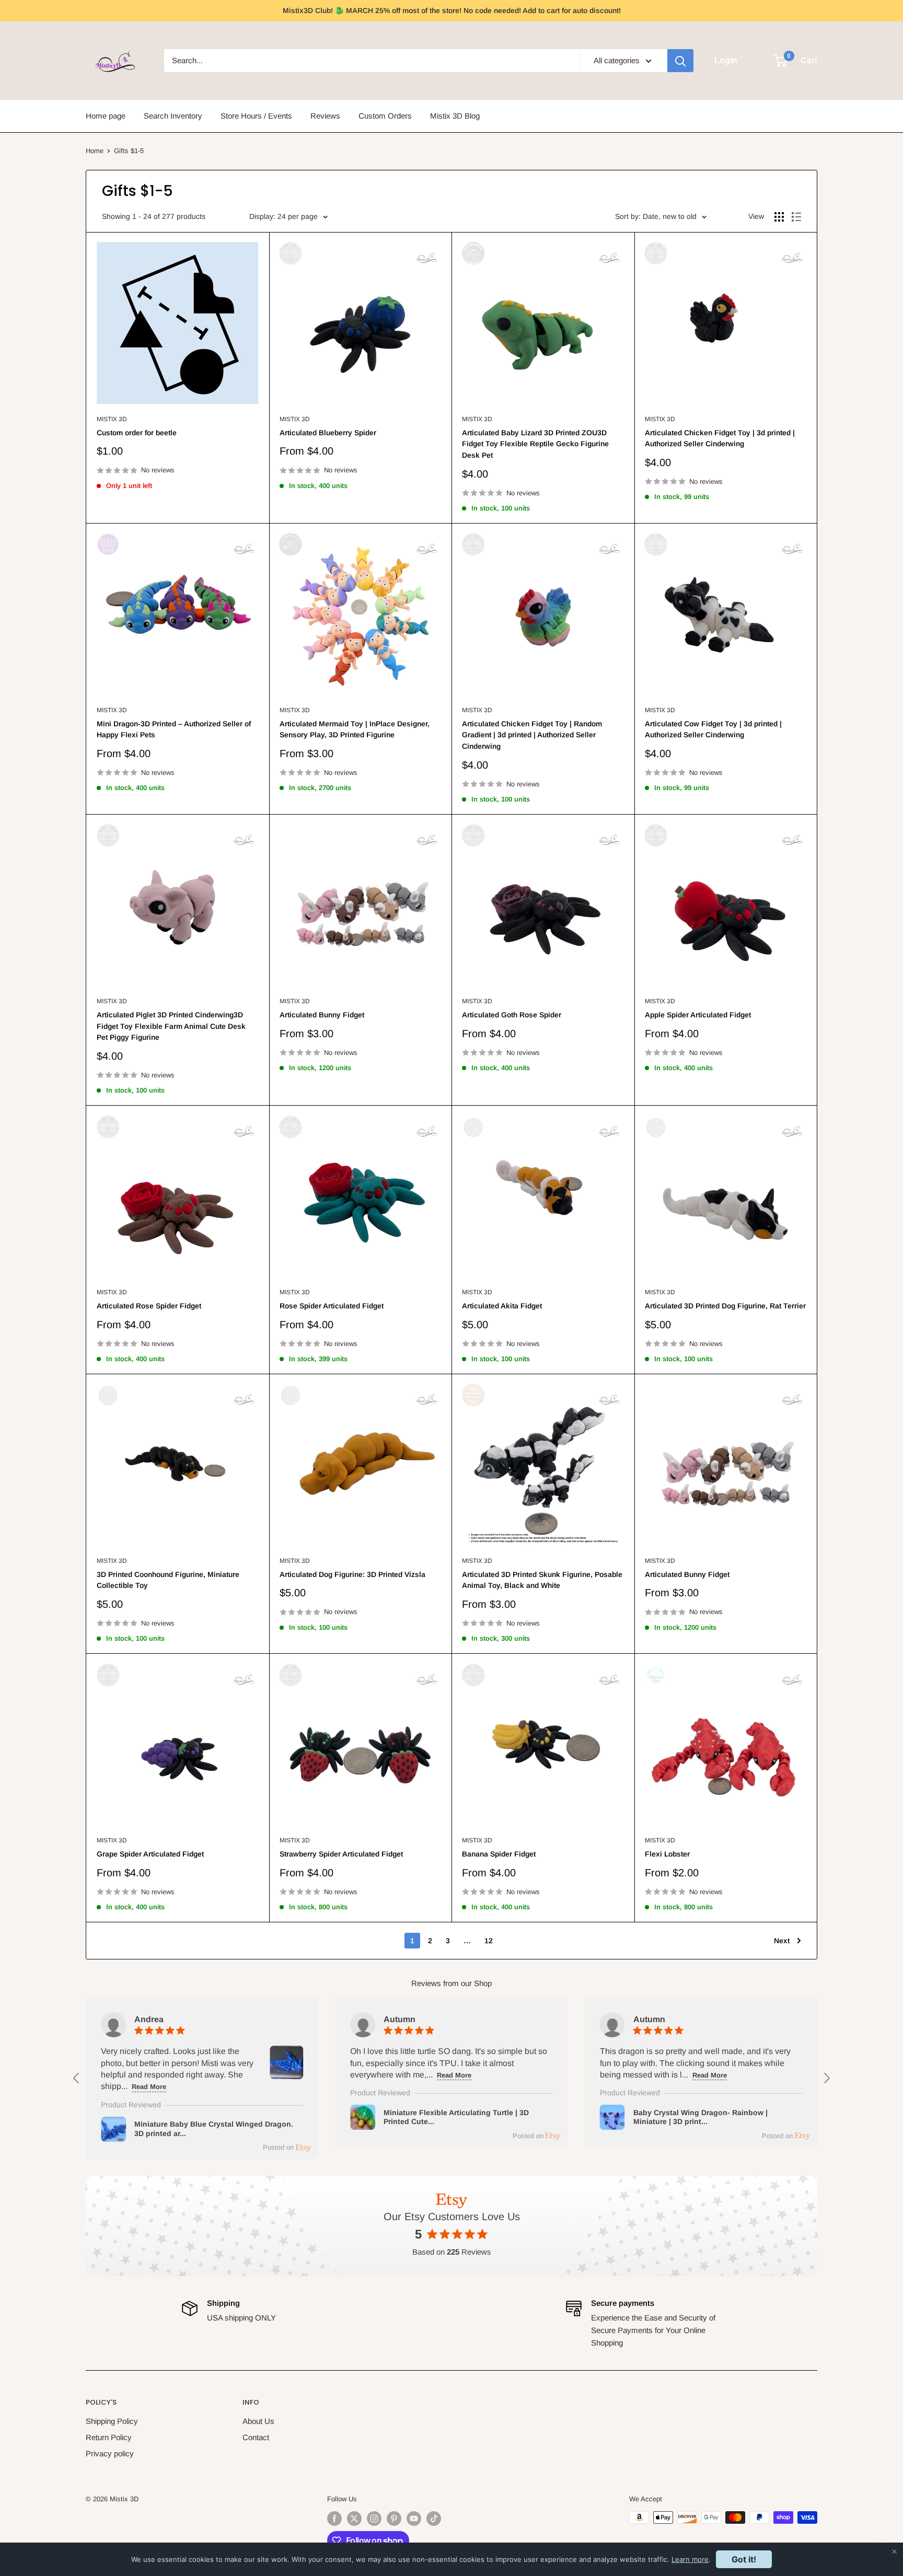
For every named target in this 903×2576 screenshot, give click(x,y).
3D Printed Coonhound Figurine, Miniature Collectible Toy (168, 1580)
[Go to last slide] (77, 2078)
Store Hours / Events (256, 116)
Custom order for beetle (137, 433)
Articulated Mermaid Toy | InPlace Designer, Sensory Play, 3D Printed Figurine (355, 729)
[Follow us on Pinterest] (394, 2519)
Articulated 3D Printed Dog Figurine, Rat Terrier (725, 1306)
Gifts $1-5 (129, 151)
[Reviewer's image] (286, 2073)
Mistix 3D (112, 419)
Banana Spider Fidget (499, 1854)
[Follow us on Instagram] (374, 2519)
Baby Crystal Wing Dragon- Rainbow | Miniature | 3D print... (701, 2117)
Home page (106, 116)
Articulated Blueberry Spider (328, 433)
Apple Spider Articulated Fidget (698, 1015)
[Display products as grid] (779, 217)
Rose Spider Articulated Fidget (332, 1306)
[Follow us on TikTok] (434, 2519)
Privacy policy (110, 2453)
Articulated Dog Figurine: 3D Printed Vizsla (352, 1574)
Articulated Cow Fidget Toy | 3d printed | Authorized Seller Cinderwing (713, 729)
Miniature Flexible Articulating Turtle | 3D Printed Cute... (456, 2117)
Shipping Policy (112, 2421)
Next (782, 1941)
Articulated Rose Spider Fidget (149, 1306)
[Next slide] (826, 2078)
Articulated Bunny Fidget (322, 1015)
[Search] (680, 61)
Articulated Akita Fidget (502, 1306)
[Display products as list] (796, 217)
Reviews (325, 116)
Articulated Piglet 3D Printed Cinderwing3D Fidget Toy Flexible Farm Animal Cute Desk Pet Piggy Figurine (171, 1026)
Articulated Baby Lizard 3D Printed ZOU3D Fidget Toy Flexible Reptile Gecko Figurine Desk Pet (535, 444)
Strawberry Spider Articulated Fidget (341, 1854)
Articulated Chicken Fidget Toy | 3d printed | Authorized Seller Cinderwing (720, 438)
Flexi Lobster (667, 1854)
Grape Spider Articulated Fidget (150, 1854)
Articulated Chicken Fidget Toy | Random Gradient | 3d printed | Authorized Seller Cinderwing (532, 735)
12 (489, 1941)
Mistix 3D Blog (455, 116)
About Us (258, 2421)
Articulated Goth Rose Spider (512, 1015)
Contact (256, 2437)
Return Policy (109, 2437)
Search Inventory (173, 116)
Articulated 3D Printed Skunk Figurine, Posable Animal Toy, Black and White (542, 1580)
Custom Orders (385, 116)
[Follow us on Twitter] (354, 2519)
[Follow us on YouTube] (414, 2519)
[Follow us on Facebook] (334, 2519)
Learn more (690, 2559)
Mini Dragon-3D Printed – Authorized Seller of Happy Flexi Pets (174, 729)
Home (95, 151)
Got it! (744, 2559)
